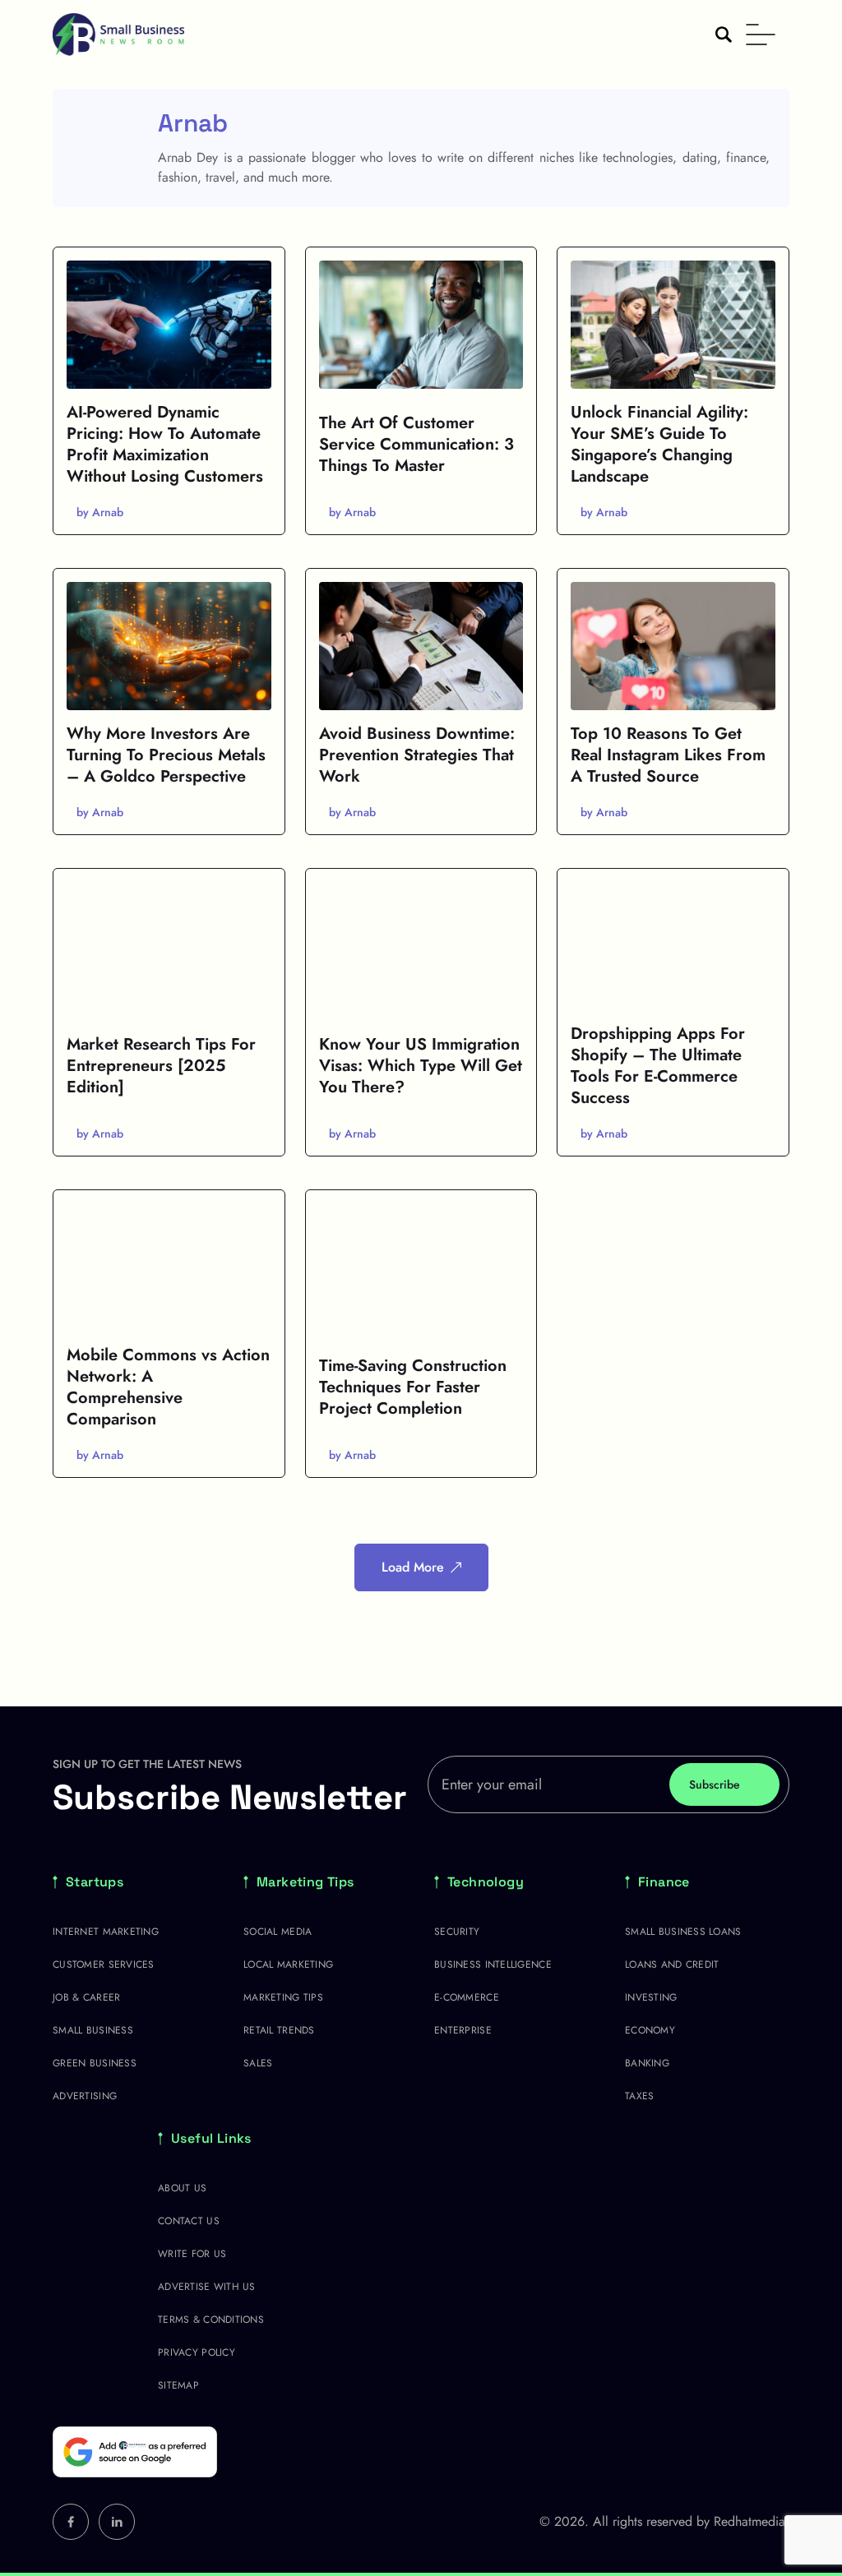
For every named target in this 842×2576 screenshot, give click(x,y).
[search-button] (724, 35)
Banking (647, 2063)
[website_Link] (71, 2522)
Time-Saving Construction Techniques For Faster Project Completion (413, 1387)
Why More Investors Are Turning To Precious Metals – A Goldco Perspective (166, 755)
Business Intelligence (493, 1964)
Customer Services (104, 1964)
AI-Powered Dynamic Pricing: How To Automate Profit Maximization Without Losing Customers (165, 444)
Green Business (95, 2063)
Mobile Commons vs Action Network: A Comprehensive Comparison (168, 1387)
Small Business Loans (683, 1932)
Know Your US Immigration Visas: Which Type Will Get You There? (421, 1066)
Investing (651, 1997)
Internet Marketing (106, 1932)
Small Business (93, 2030)
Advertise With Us (207, 2287)
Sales (258, 2063)
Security (457, 1932)
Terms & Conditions (211, 2320)
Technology (486, 1882)
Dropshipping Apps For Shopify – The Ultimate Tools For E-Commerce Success (658, 1066)
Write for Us (192, 2254)
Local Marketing (288, 1964)
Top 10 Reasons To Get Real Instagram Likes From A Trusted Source (668, 755)
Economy (650, 2030)
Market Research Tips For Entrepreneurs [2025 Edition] (161, 1066)
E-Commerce (467, 1997)
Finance (664, 1882)
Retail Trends (279, 2030)
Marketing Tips (305, 1882)
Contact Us (189, 2221)
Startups (95, 1882)
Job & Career (86, 1997)
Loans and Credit (672, 1964)
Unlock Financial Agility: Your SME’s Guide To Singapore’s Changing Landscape (659, 444)
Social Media (278, 1932)
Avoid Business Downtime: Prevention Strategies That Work (417, 755)
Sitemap (178, 2385)
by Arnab (100, 512)
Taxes (639, 2096)
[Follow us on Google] (135, 2452)
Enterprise (463, 2030)
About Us (182, 2188)
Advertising (85, 2096)
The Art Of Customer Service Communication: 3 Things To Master (416, 444)
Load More (413, 1567)
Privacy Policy (197, 2352)
